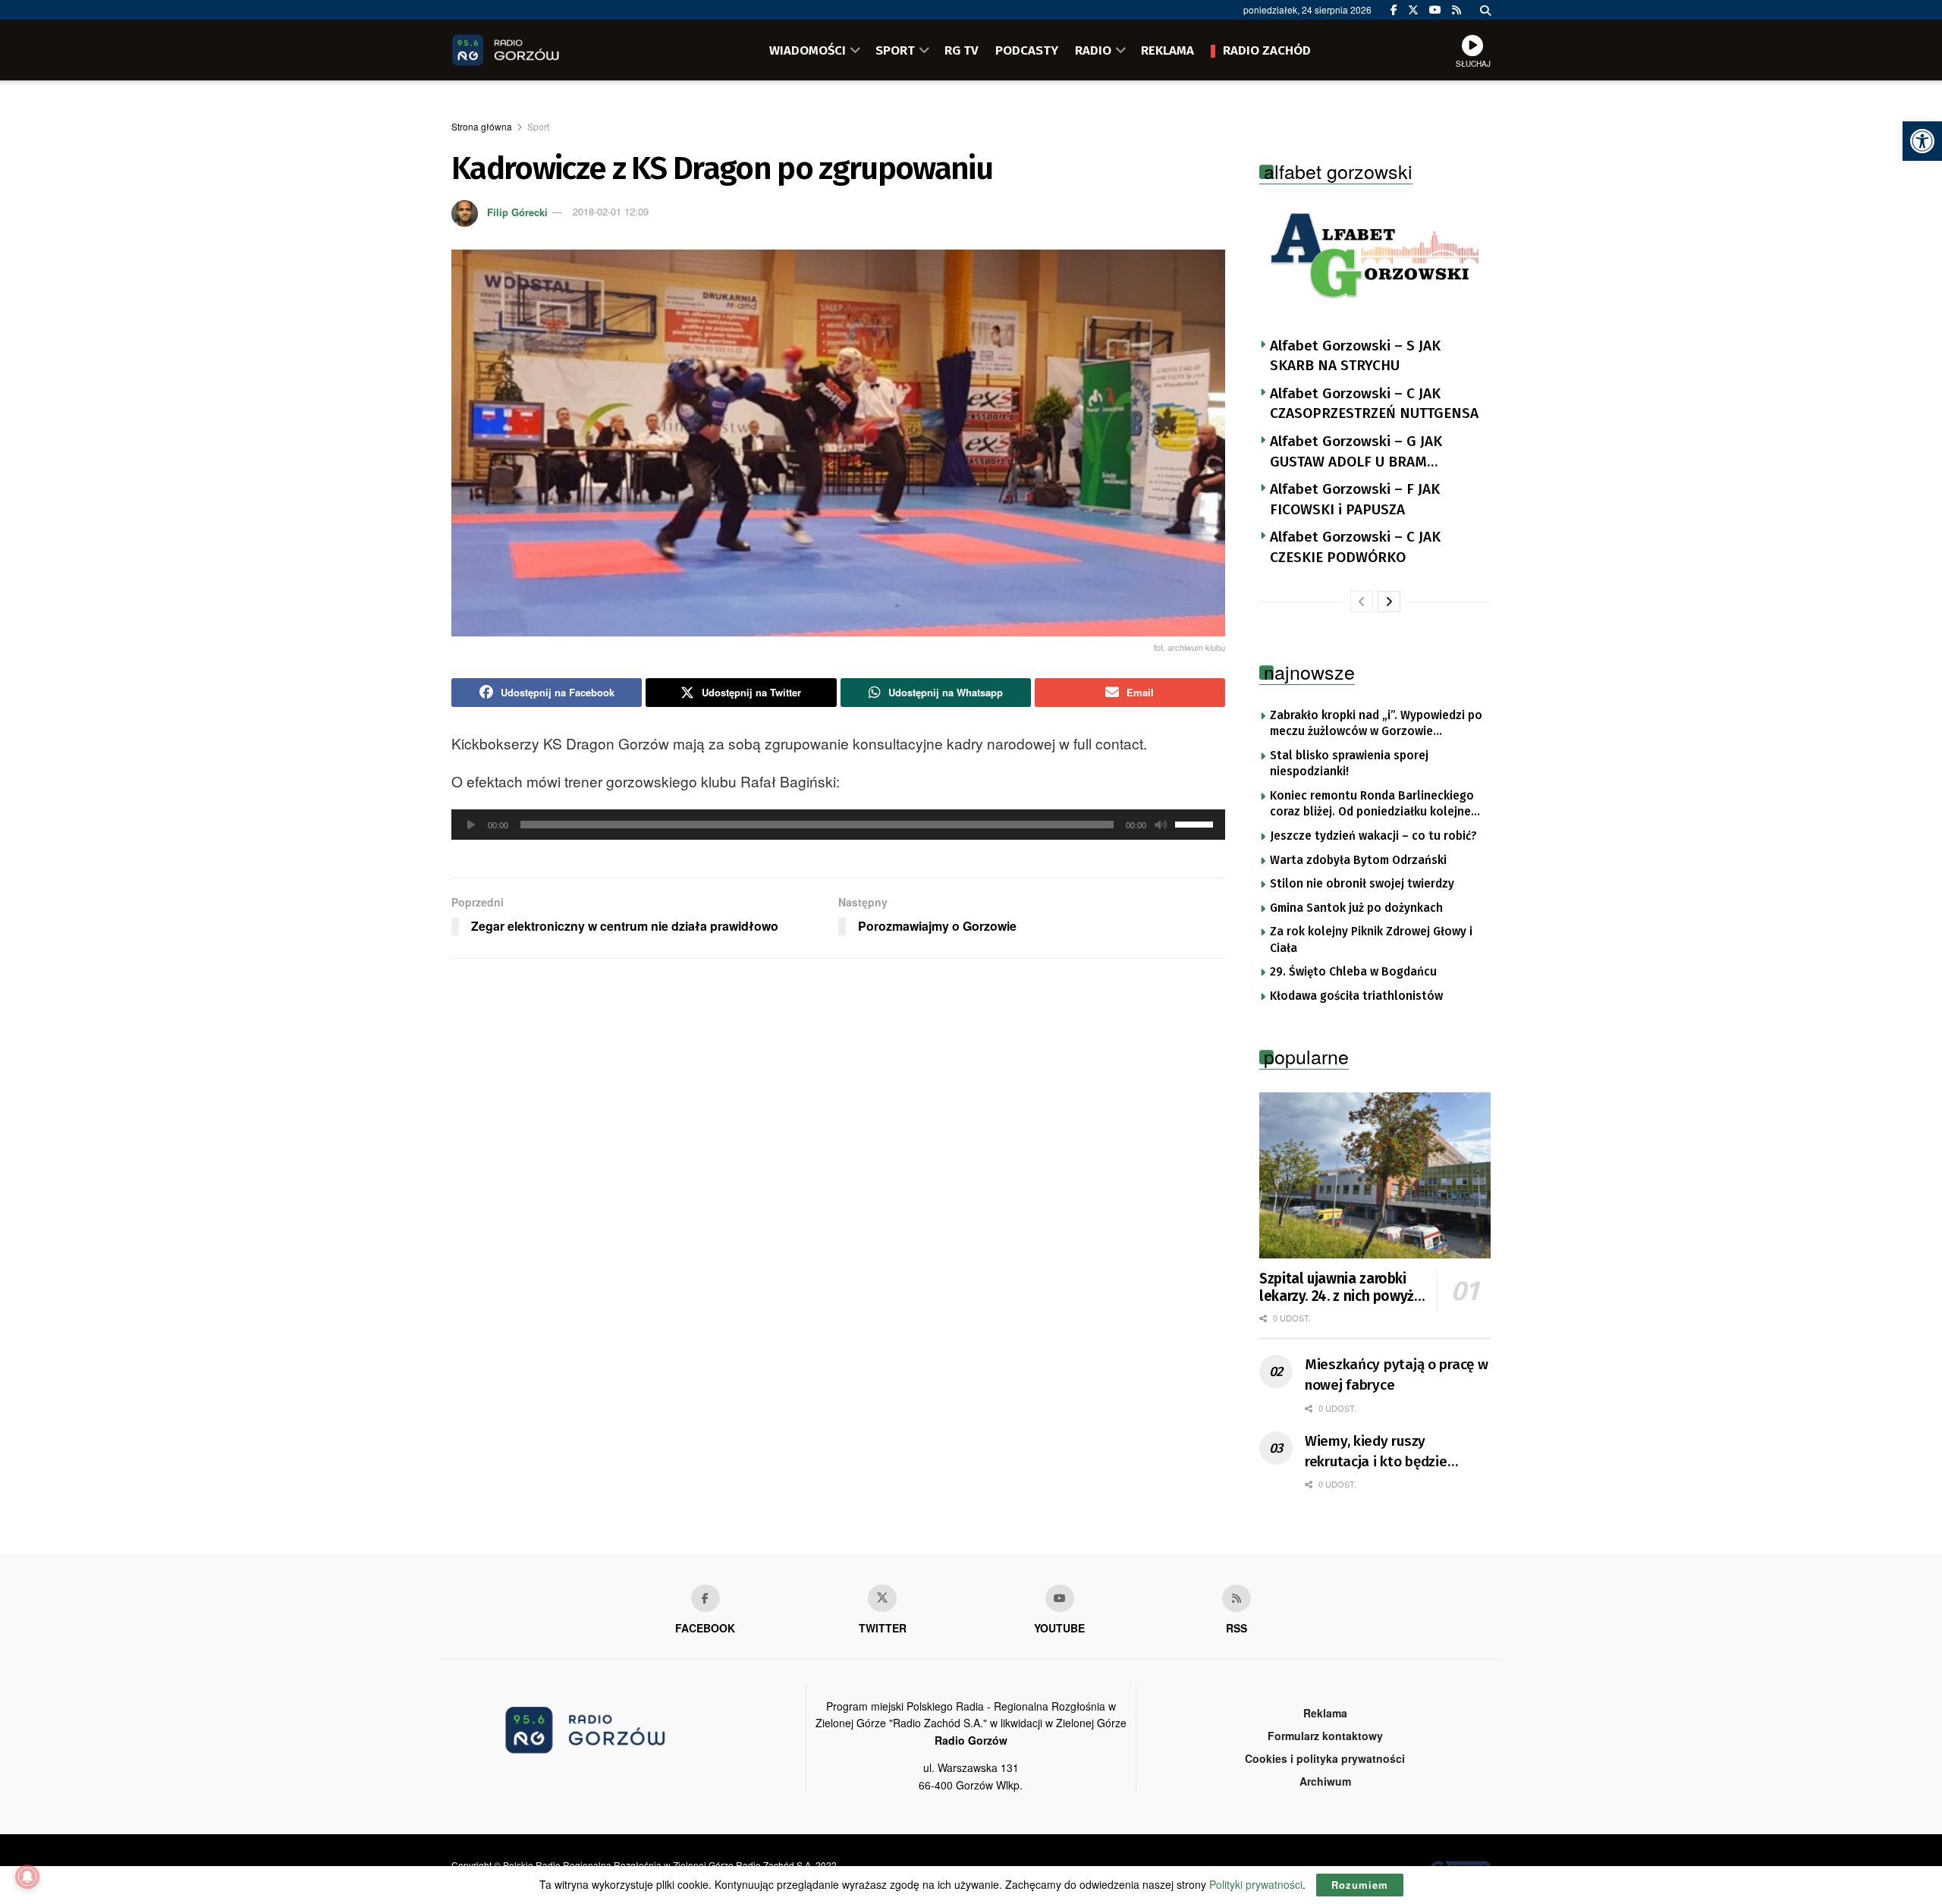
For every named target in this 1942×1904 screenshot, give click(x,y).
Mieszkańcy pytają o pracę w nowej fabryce (1396, 1375)
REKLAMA (1167, 50)
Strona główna (482, 126)
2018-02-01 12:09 (611, 211)
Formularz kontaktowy (1325, 1736)
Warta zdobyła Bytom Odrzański (1358, 860)
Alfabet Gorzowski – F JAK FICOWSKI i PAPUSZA (1355, 499)
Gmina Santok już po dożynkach (1356, 908)
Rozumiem (1360, 1885)
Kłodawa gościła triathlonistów (1356, 996)
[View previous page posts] (1362, 602)
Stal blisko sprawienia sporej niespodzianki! (1349, 764)
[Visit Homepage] (527, 50)
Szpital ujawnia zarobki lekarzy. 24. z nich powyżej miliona (1342, 1288)
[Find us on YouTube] (1435, 10)
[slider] (1196, 823)
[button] (1922, 141)
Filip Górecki (517, 211)
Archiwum (1325, 1781)
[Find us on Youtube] (1060, 1598)
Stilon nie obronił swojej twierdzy (1362, 884)
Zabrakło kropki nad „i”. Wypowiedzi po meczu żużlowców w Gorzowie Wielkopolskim (1376, 724)
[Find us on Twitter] (1413, 10)
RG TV (962, 50)
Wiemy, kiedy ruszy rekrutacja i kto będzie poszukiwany (1376, 1452)
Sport (538, 126)
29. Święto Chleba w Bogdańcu (1353, 972)
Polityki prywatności (1256, 1884)
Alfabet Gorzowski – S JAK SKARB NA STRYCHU (1355, 356)
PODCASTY (1027, 50)
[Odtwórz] (471, 825)
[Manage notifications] (27, 1877)
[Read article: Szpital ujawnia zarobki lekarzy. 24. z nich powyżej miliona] (1375, 1175)
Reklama (1325, 1713)
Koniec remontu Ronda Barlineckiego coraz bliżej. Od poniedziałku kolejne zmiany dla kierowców (1372, 805)
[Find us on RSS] (1456, 10)
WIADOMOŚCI (808, 50)
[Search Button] (1485, 10)
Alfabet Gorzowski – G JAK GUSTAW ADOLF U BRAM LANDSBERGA (1356, 452)
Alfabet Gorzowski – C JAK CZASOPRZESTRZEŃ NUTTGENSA (1374, 404)
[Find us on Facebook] (1394, 10)
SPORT (895, 50)
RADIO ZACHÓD (1267, 50)
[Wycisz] (1161, 825)
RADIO (1093, 50)
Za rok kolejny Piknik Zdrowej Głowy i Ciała (1371, 940)
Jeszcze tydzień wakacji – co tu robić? (1373, 836)
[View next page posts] (1389, 602)
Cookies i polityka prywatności (1325, 1758)
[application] (838, 825)
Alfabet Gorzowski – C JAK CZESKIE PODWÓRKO (1355, 547)
